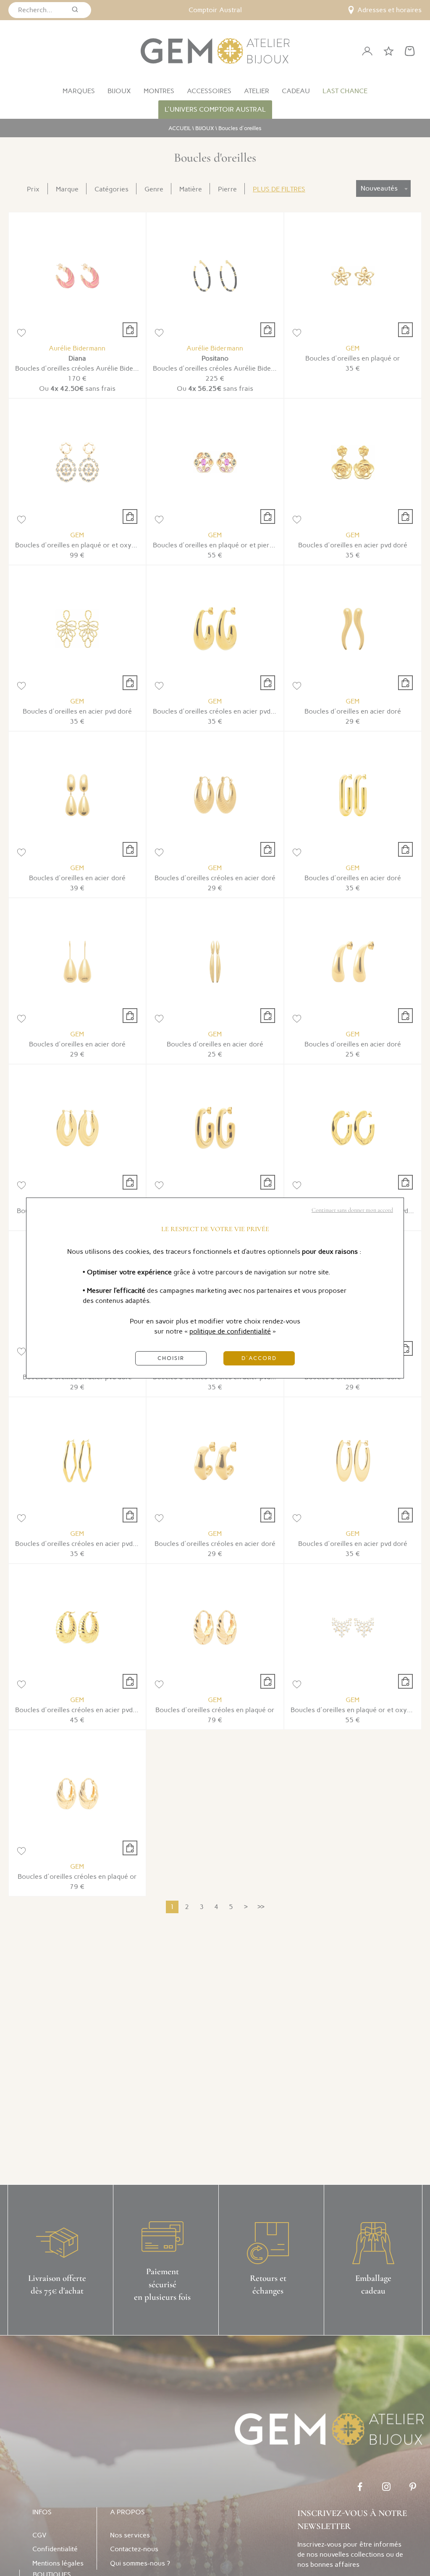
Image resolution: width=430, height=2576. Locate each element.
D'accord (259, 1358)
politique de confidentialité (230, 1331)
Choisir (171, 1358)
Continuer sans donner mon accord (352, 1210)
